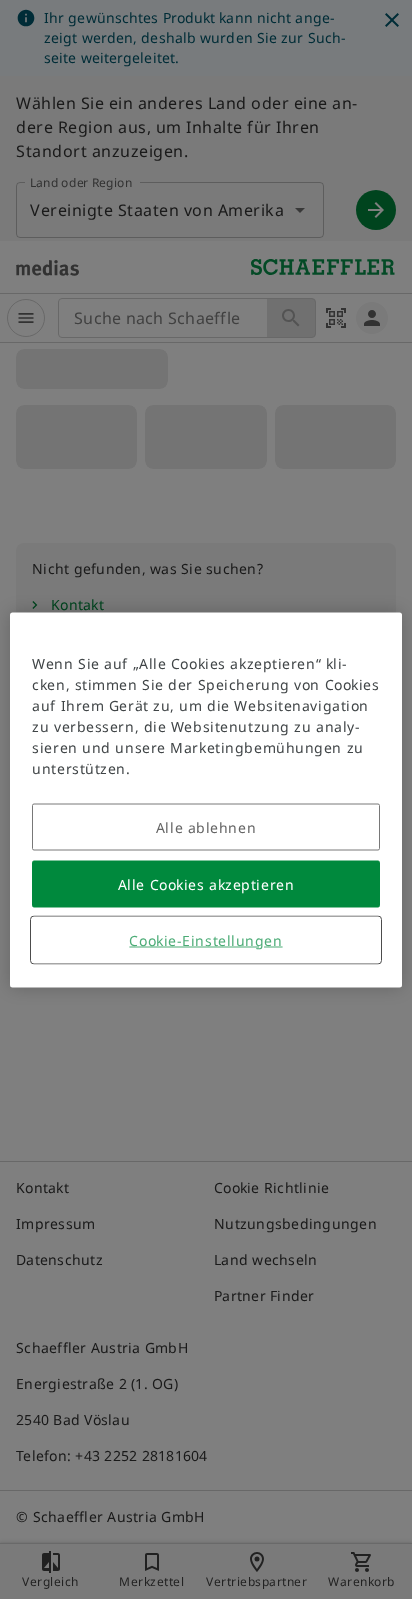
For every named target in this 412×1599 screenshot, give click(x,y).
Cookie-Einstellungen (205, 939)
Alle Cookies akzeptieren (206, 883)
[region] (205, 799)
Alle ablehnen (206, 826)
